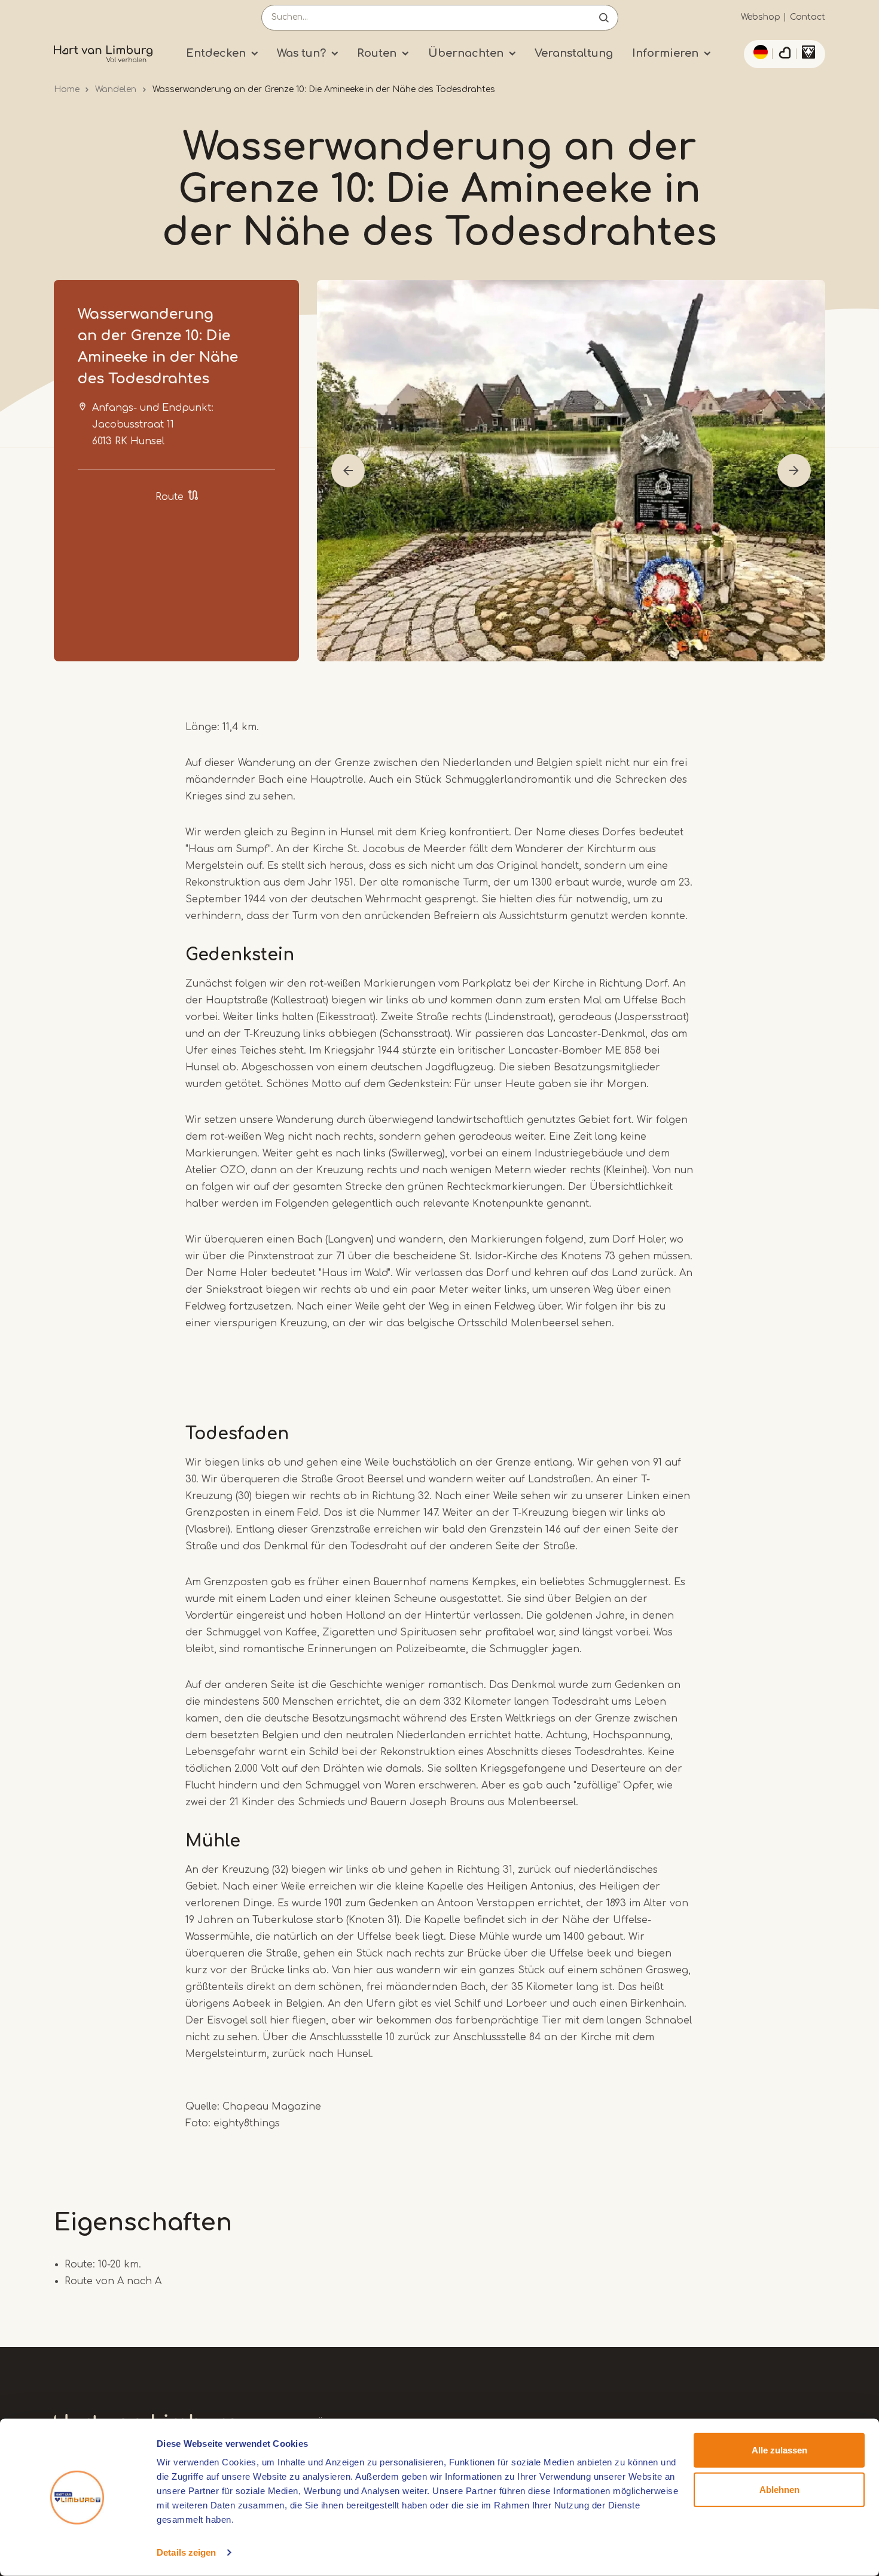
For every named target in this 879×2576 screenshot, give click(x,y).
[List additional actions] (759, 52)
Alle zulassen (779, 2450)
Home (67, 89)
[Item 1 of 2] (571, 471)
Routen (377, 53)
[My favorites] (785, 54)
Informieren (665, 53)
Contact (808, 17)
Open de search (604, 18)
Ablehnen (779, 2489)
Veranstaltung (574, 53)
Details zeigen (186, 2552)
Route (170, 497)
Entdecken (216, 53)
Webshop (761, 17)
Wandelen (116, 89)
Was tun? (301, 53)
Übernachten (466, 53)
